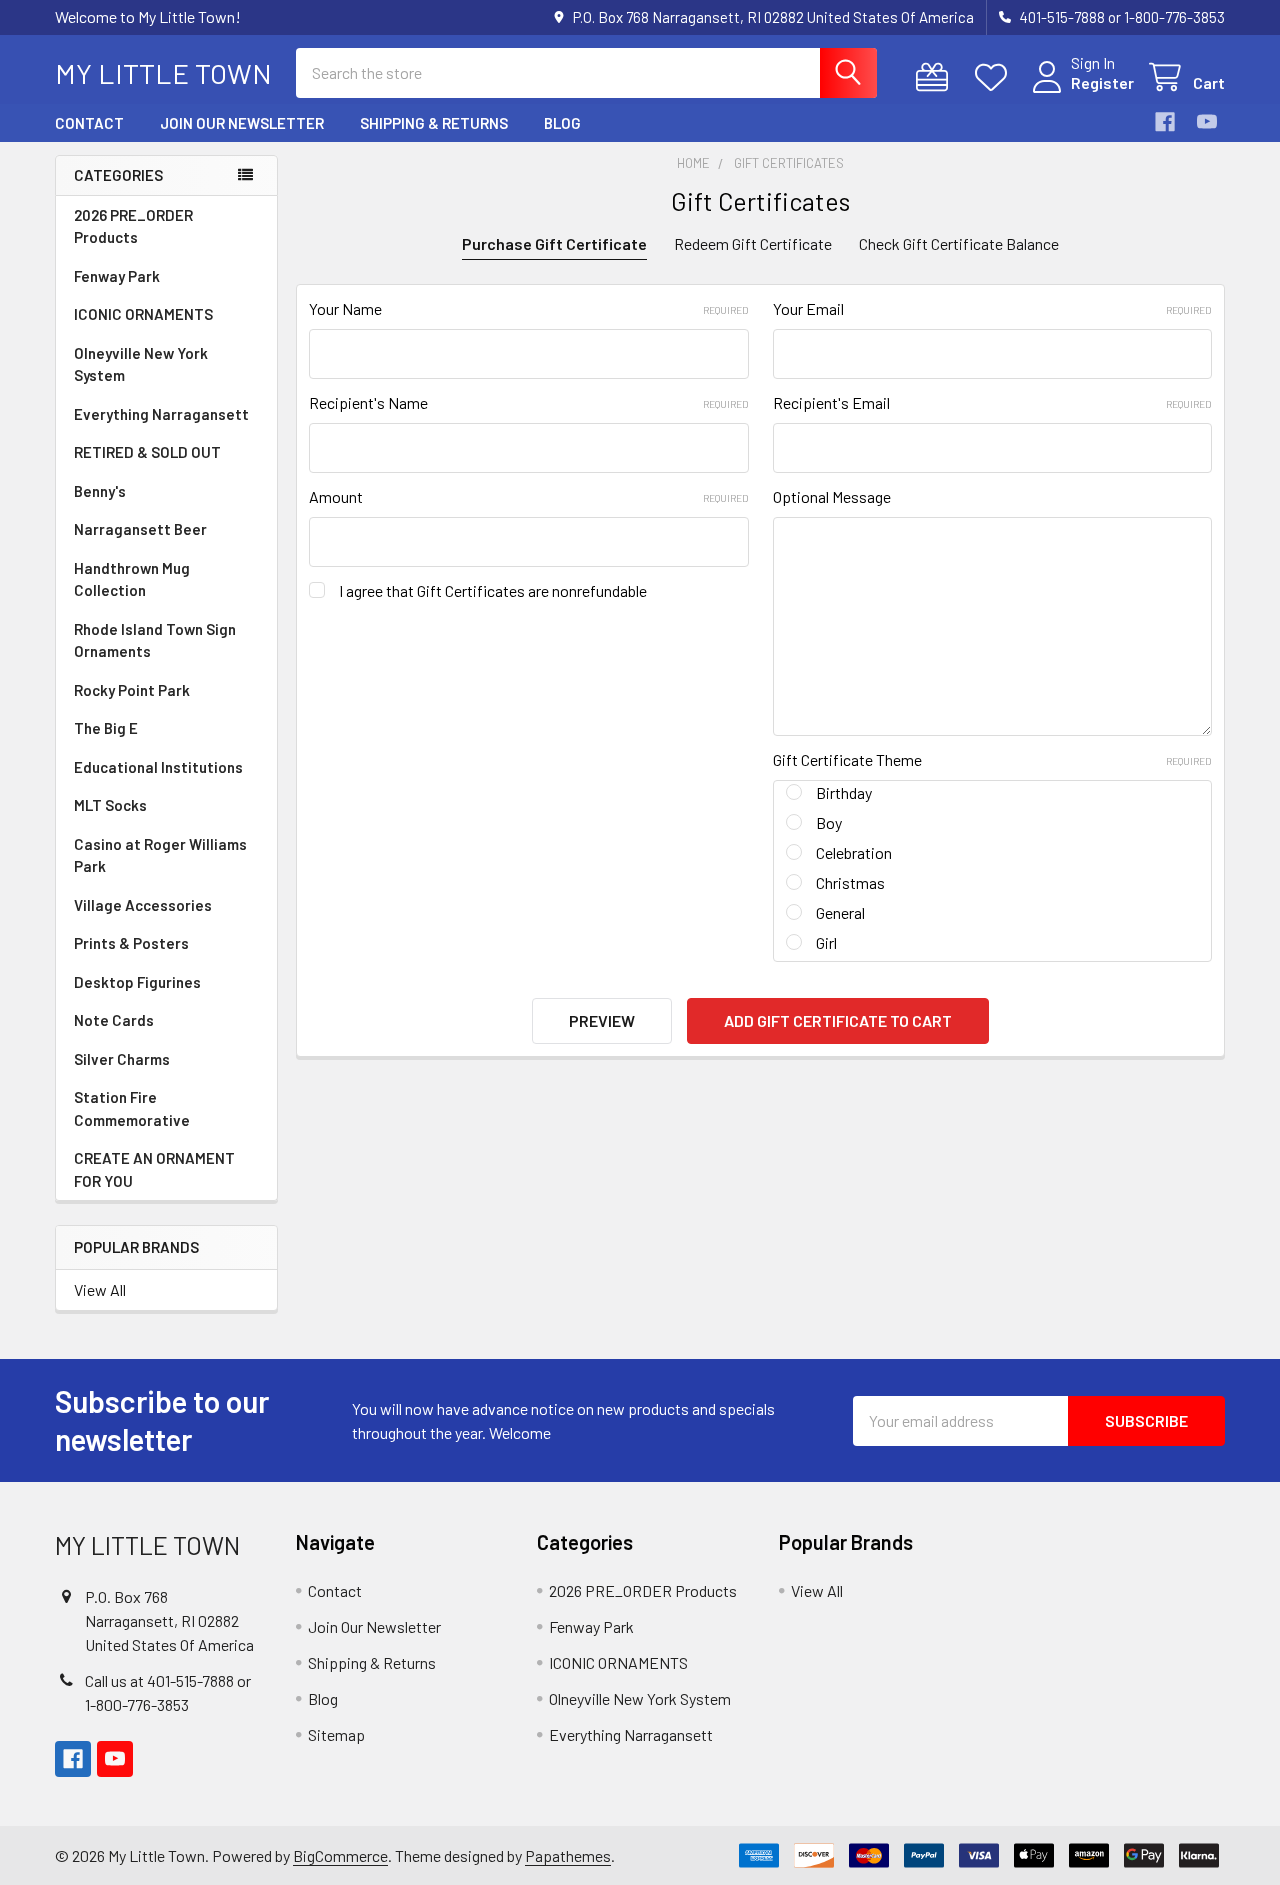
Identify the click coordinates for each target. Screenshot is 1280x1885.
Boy (829, 822)
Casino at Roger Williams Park (160, 855)
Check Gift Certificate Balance (959, 243)
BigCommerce (340, 1855)
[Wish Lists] (995, 77)
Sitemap (336, 1734)
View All (100, 1289)
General (840, 912)
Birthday (844, 792)
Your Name (528, 308)
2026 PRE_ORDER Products (133, 226)
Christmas (850, 882)
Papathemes (568, 1855)
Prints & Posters (131, 943)
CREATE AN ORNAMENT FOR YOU (154, 1169)
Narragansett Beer (140, 529)
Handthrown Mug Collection (132, 579)
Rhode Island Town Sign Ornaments (155, 640)
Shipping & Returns (434, 123)
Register (1102, 82)
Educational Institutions (158, 767)
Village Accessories (143, 905)
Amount (528, 496)
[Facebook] (1165, 122)
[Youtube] (1207, 122)
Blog (562, 123)
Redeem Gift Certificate (753, 243)
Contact (89, 123)
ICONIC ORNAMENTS (143, 314)
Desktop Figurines (137, 982)
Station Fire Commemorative (132, 1108)
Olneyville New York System (141, 364)
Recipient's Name (528, 402)
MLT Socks (110, 805)
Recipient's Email (992, 402)
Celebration (854, 852)
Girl (826, 942)
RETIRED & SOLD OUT (147, 452)
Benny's (100, 491)
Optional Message (832, 496)
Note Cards (114, 1020)
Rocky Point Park (132, 690)
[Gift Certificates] (936, 77)
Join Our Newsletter (242, 123)
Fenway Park (117, 276)
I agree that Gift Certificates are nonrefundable (493, 590)
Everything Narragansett (161, 414)
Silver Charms (122, 1059)
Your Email (992, 308)
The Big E (106, 728)
